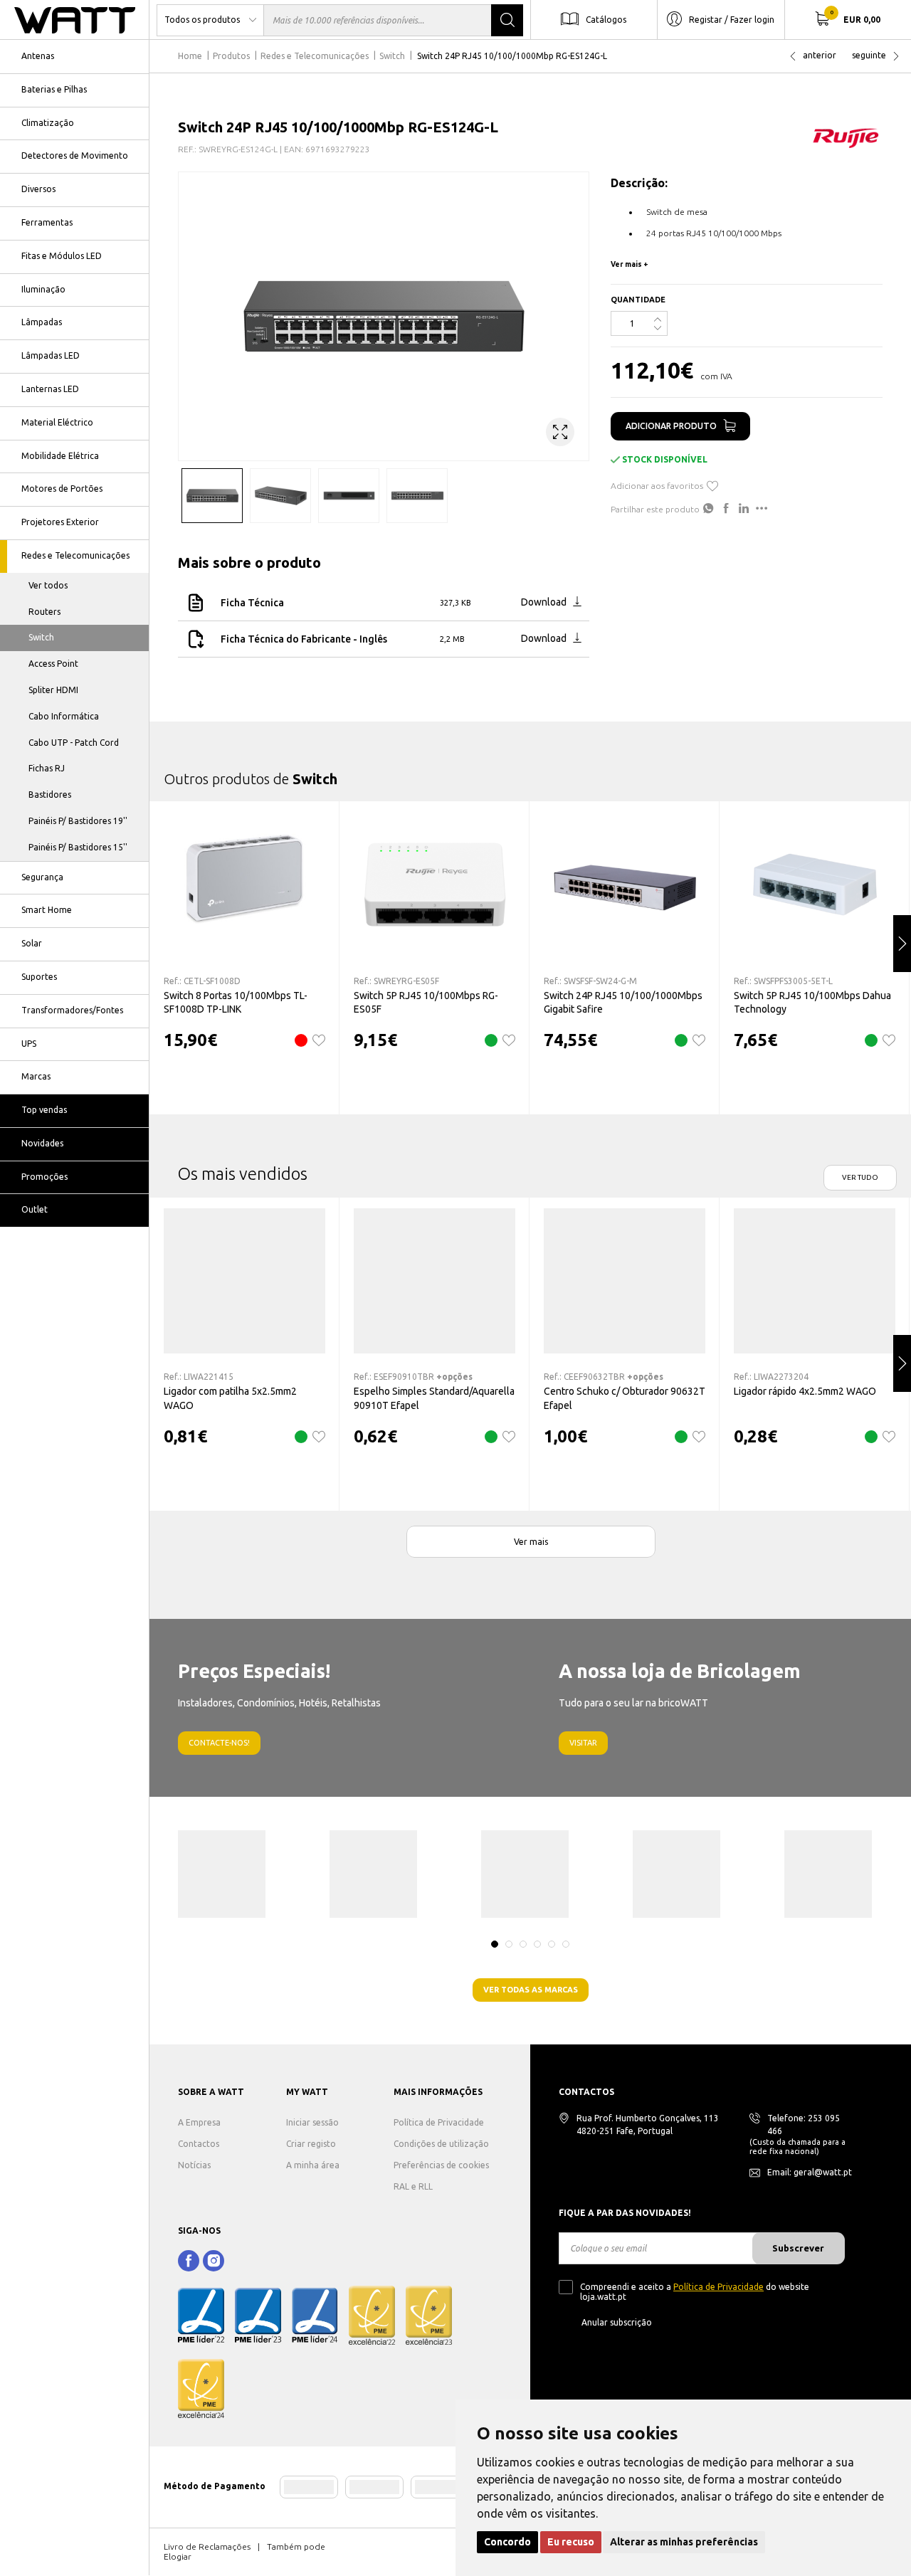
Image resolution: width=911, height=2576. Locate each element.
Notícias (194, 2165)
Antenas (38, 56)
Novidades (42, 1143)
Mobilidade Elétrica (60, 456)
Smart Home (47, 910)
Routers (44, 612)
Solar (32, 943)
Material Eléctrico (57, 422)
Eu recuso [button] (571, 2542)
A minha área (313, 2165)
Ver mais (531, 1542)
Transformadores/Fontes (72, 1010)
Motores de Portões (62, 489)
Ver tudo (860, 1177)
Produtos (231, 56)
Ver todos (48, 585)
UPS (29, 1044)
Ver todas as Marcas (531, 1990)
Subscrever (798, 2248)
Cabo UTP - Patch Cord (74, 743)
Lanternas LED (50, 389)
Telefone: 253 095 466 (804, 2124)
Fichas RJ (47, 768)
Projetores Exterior (60, 522)
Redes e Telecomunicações (75, 555)
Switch (41, 637)
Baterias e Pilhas (54, 89)
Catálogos (606, 19)
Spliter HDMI (53, 690)
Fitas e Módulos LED (62, 256)
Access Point (53, 664)
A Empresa (199, 2122)
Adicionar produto (671, 426)
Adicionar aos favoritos (657, 486)
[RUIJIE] (847, 137)
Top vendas (44, 1110)
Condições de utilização (441, 2144)
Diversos (38, 189)
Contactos (199, 2144)
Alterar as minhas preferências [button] (684, 2542)
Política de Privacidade (439, 2122)
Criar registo (311, 2144)
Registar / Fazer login (732, 19)
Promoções (44, 1177)
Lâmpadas (42, 322)
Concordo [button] (507, 2542)
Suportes (39, 977)
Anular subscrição (617, 2322)
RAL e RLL (413, 2186)
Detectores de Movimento (75, 155)
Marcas (36, 1076)
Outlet (35, 1209)
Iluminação (43, 289)
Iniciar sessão (312, 2122)
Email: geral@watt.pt (810, 2172)
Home (190, 56)
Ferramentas (47, 222)
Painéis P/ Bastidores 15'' (78, 847)
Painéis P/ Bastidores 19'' (78, 821)
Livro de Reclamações (207, 2546)
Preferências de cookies (441, 2165)
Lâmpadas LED (51, 355)
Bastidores (50, 795)
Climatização (48, 123)
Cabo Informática (64, 716)
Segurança (42, 877)
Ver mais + (630, 264)
